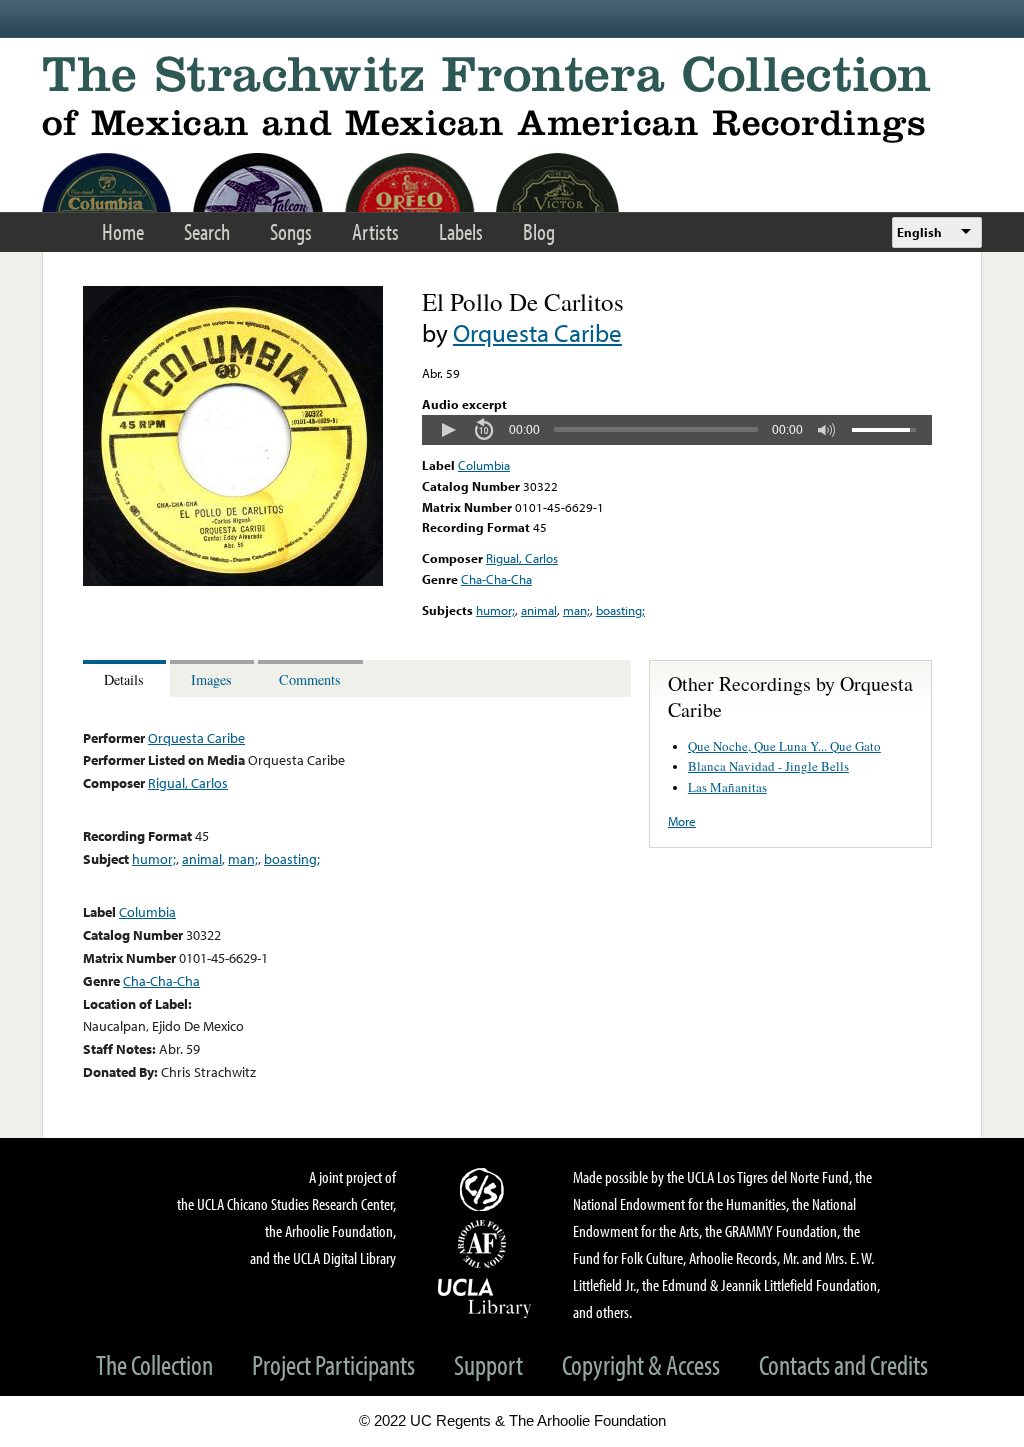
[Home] (512, 99)
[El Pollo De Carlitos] (233, 581)
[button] (448, 430)
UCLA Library (485, 1297)
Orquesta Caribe (537, 332)
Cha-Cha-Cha (496, 579)
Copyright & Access (641, 1364)
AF (485, 1244)
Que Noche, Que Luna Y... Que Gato (784, 746)
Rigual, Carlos (522, 558)
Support (488, 1364)
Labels (461, 231)
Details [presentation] (124, 679)
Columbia (484, 465)
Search (207, 231)
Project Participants (333, 1364)
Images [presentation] (211, 679)
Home (123, 231)
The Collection (154, 1364)
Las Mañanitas (727, 787)
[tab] (126, 678)
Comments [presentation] (310, 679)
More (682, 821)
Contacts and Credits (843, 1364)
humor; (495, 610)
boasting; (620, 610)
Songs (291, 231)
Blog (539, 231)
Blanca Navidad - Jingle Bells (768, 766)
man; (576, 610)
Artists (375, 231)
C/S (485, 1189)
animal (539, 610)
